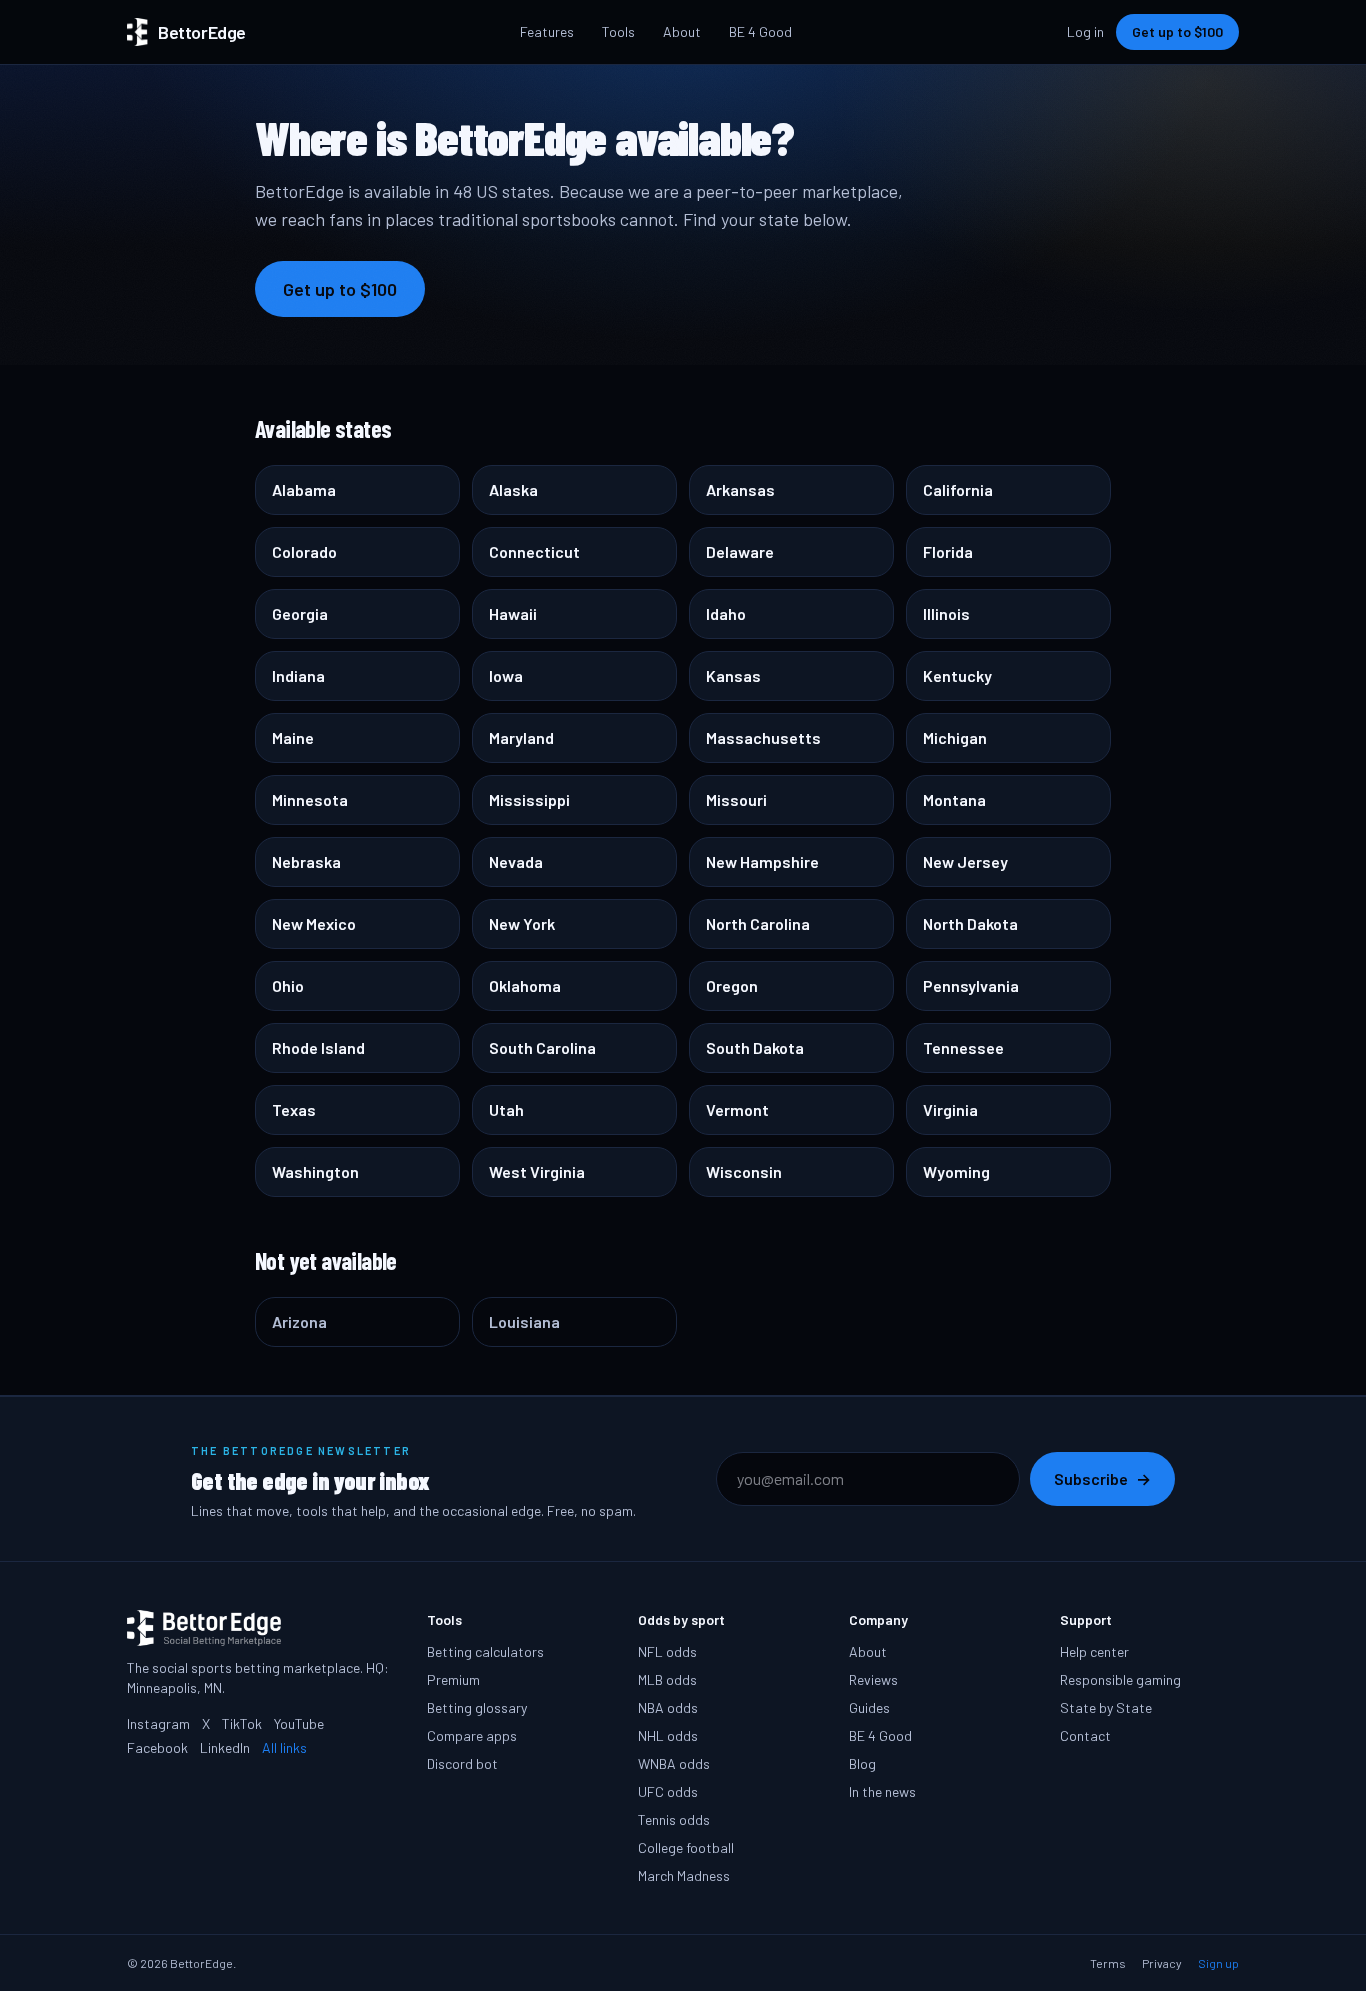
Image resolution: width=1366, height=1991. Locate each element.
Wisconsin (744, 1171)
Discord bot (462, 1763)
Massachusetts (763, 737)
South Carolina (542, 1047)
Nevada (516, 861)
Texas (294, 1109)
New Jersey (965, 861)
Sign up (1218, 1963)
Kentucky (957, 675)
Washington (315, 1171)
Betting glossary (477, 1707)
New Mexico (314, 923)
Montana (954, 799)
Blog (862, 1763)
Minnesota (310, 799)
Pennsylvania (971, 985)
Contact (1085, 1735)
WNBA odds (674, 1763)
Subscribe (1102, 1478)
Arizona (299, 1321)
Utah (506, 1109)
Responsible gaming (1120, 1679)
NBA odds (668, 1707)
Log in (1085, 31)
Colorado (304, 551)
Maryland (521, 737)
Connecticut (534, 551)
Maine (293, 737)
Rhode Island (318, 1047)
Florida (948, 551)
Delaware (740, 551)
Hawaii (513, 613)
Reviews (873, 1679)
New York (522, 923)
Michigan (955, 737)
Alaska (513, 489)
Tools (618, 31)
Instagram (158, 1723)
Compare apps (472, 1735)
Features (547, 31)
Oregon (732, 985)
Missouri (736, 799)
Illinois (946, 613)
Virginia (950, 1109)
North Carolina (758, 923)
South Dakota (755, 1047)
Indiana (298, 675)
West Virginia (537, 1171)
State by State (1106, 1707)
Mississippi (529, 799)
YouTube (299, 1723)
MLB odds (667, 1679)
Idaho (726, 613)
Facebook (157, 1747)
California (958, 489)
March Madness (684, 1875)
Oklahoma (525, 985)
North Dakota (970, 923)
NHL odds (668, 1735)
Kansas (733, 675)
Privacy (1162, 1963)
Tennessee (963, 1047)
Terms (1108, 1963)
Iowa (506, 675)
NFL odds (667, 1651)
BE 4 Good (760, 31)
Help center (1094, 1651)
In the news (882, 1791)
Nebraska (306, 861)
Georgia (300, 613)
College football (686, 1847)
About (682, 31)
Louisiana (524, 1321)
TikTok (242, 1723)
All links (284, 1747)
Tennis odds (674, 1819)
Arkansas (740, 489)
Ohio (288, 985)
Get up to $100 (1177, 31)
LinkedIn (225, 1747)
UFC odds (668, 1791)
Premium (453, 1679)
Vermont (737, 1109)
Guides (869, 1707)
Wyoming (956, 1171)
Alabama (304, 489)
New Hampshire (762, 861)
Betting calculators (485, 1651)
